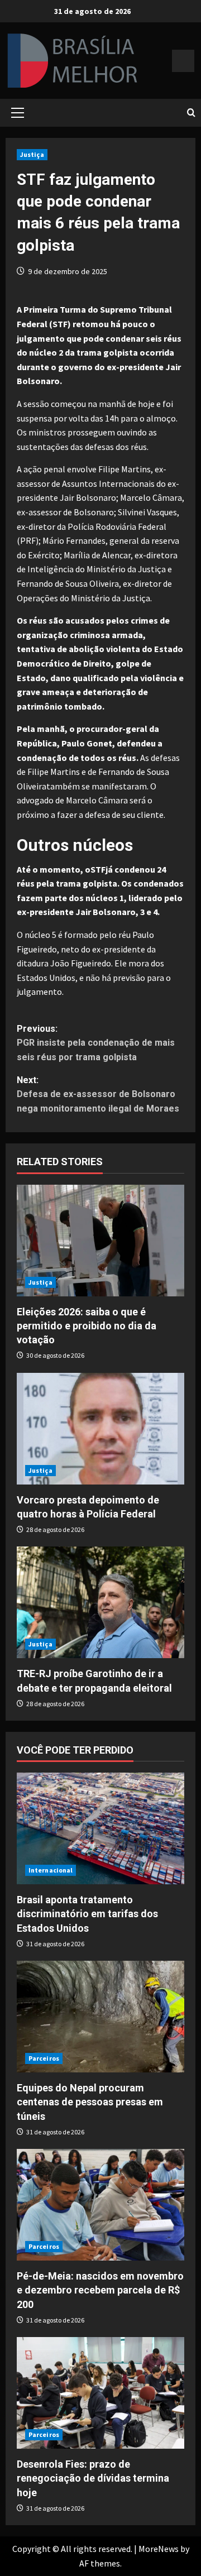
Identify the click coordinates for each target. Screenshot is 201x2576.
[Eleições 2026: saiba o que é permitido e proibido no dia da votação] (100, 1241)
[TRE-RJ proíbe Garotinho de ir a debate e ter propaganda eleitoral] (100, 1602)
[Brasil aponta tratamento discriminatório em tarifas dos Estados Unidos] (100, 1828)
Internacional (51, 1870)
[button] (18, 113)
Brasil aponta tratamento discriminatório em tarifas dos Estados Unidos (87, 1914)
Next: (98, 1094)
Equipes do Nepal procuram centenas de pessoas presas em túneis (90, 2102)
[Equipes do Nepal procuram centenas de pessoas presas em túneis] (100, 2017)
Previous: (96, 1043)
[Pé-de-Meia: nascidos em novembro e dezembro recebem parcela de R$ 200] (100, 2205)
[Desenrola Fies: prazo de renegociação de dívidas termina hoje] (100, 2393)
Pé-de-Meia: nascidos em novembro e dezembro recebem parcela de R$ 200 (100, 2290)
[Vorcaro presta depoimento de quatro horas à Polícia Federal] (100, 1429)
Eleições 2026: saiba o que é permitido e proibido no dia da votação (87, 1326)
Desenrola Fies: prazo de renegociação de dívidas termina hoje (93, 2478)
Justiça (32, 154)
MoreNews (159, 2549)
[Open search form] (191, 113)
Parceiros (44, 2058)
